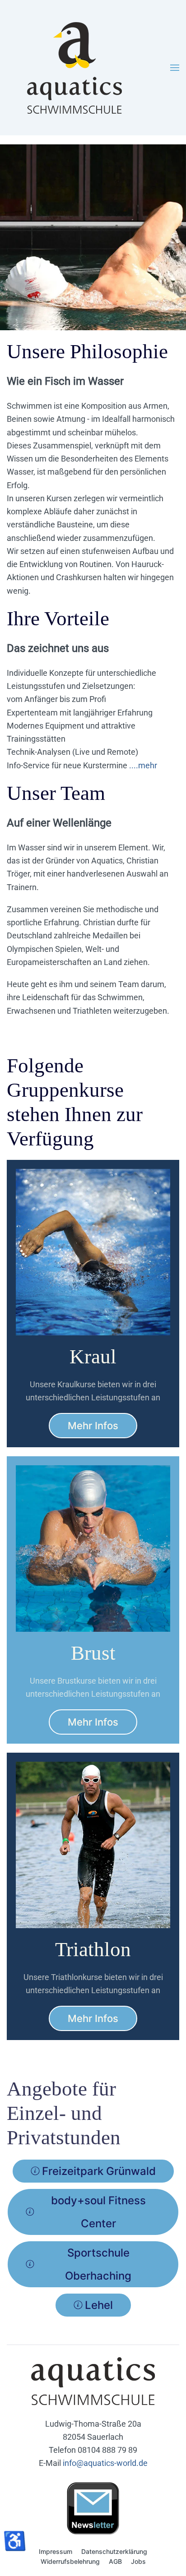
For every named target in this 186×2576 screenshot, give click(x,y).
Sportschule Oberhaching (98, 2264)
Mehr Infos (93, 1426)
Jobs (138, 2561)
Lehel (99, 2305)
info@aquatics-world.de (105, 2463)
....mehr (143, 765)
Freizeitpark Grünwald (99, 2171)
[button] (175, 68)
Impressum (56, 2551)
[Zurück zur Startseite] (74, 68)
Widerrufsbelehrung (70, 2561)
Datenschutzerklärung (114, 2551)
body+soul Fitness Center (98, 2212)
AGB (115, 2561)
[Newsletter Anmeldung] (93, 2507)
